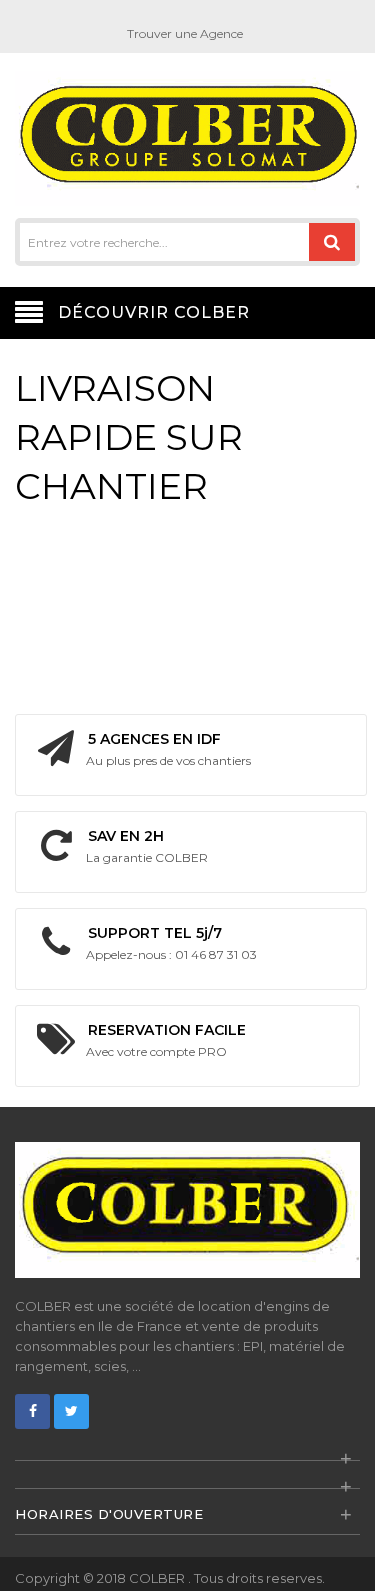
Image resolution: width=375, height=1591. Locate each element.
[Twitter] (71, 1411)
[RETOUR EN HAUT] (354, 1555)
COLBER (158, 1578)
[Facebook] (32, 1411)
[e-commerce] (187, 137)
